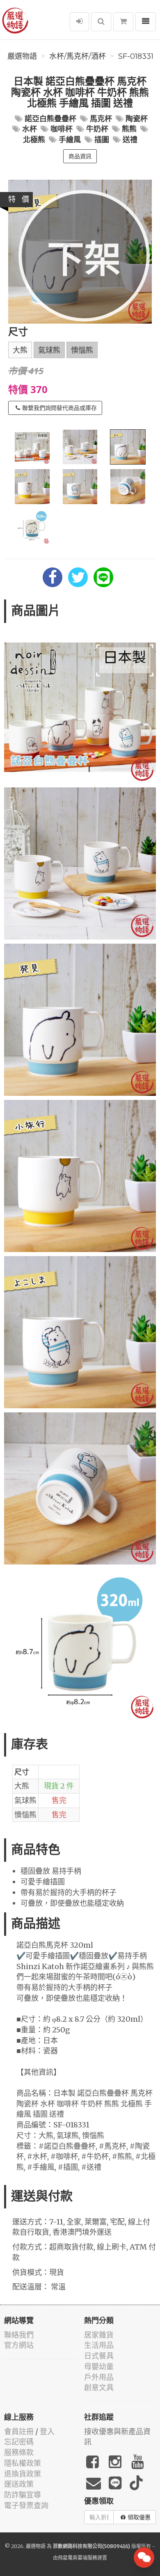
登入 (47, 2431)
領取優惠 (139, 2517)
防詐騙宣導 (23, 2495)
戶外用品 (99, 2377)
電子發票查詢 (26, 2505)
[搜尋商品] (101, 22)
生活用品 (99, 2345)
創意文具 (99, 2387)
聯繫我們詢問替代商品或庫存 (59, 408)
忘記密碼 (19, 2442)
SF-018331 (136, 56)
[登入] (79, 22)
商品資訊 (80, 156)
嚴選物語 (22, 56)
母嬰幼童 (99, 2367)
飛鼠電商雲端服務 (78, 2558)
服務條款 (19, 2452)
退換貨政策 (23, 2474)
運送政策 (19, 2484)
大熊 (20, 350)
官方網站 (19, 2345)
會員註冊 (19, 2431)
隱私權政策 (23, 2463)
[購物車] (123, 22)
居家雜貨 (99, 2335)
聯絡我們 (19, 2335)
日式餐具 (99, 2356)
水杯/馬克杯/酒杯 (78, 56)
